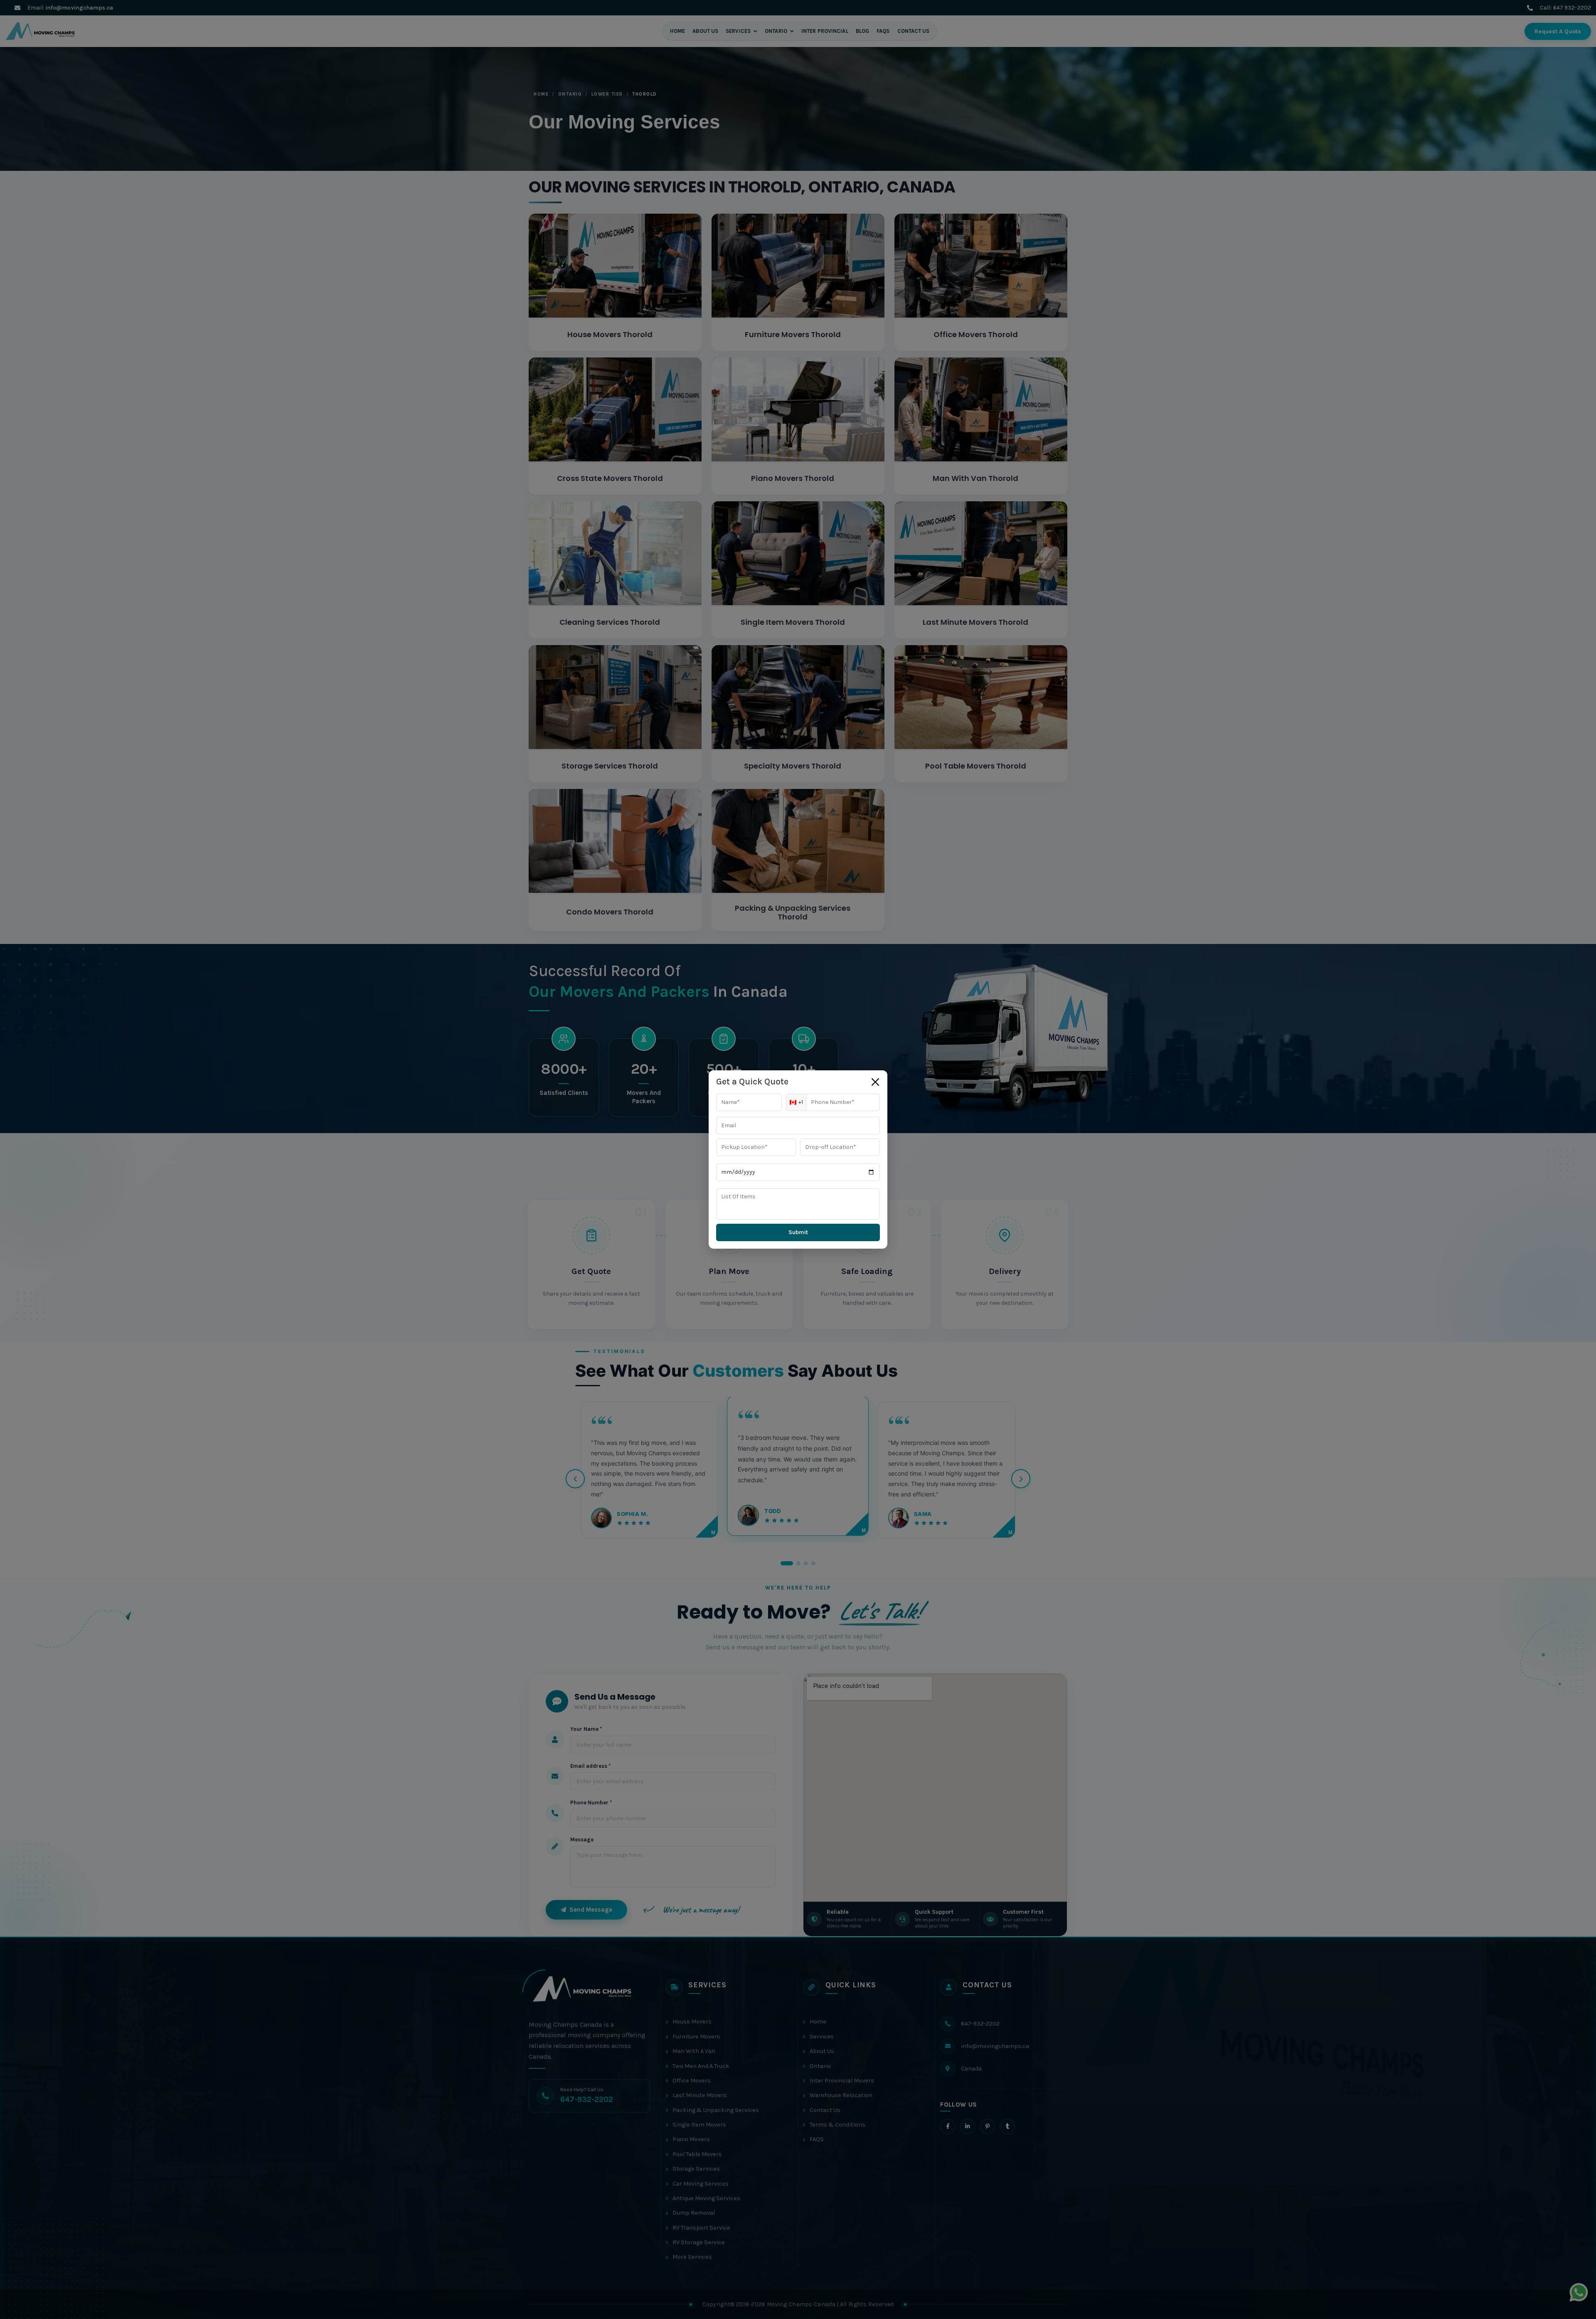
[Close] (875, 1082)
